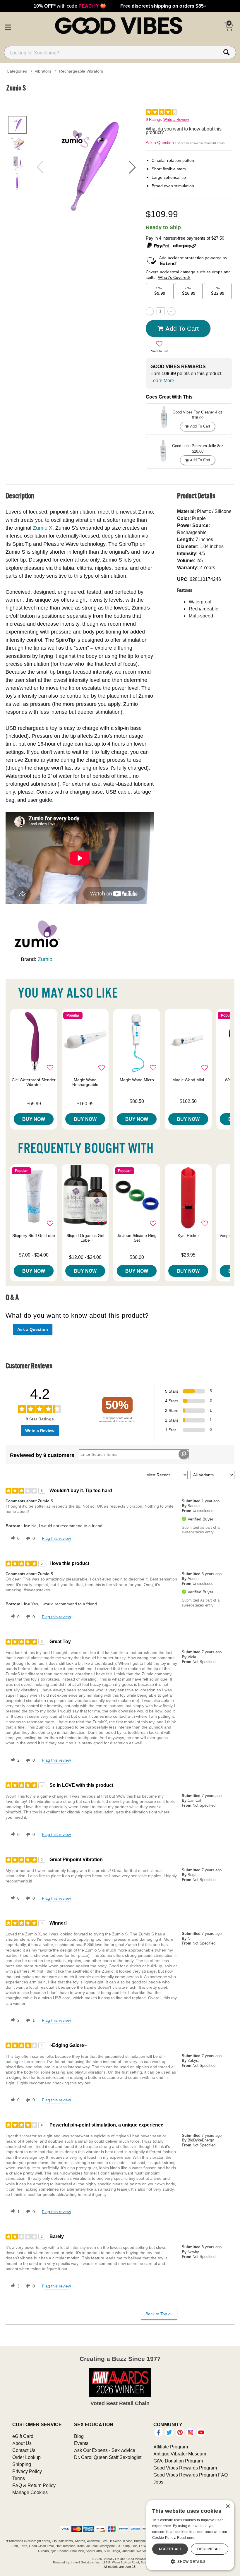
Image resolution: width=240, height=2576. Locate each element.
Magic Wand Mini (188, 1080)
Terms (19, 2478)
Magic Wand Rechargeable (85, 1082)
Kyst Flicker (188, 1235)
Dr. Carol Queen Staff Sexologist (108, 2457)
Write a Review (176, 120)
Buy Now (34, 1119)
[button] (8, 26)
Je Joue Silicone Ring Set (137, 1238)
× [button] (228, 2507)
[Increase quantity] (171, 311)
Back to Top (156, 2314)
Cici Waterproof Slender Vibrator (34, 1082)
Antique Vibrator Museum (180, 2454)
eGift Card (23, 2436)
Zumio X (43, 528)
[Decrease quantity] (150, 311)
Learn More (162, 380)
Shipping (22, 2464)
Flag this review (56, 1538)
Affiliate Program (171, 2447)
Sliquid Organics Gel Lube (85, 1238)
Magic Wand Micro (137, 1080)
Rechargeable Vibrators (81, 71)
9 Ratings (154, 120)
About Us (22, 2443)
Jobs (158, 2482)
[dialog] (190, 2535)
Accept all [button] (170, 2549)
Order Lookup (26, 2457)
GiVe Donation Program (178, 2461)
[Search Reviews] (184, 1454)
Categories (17, 71)
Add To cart (182, 328)
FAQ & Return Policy (34, 2485)
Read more (186, 2538)
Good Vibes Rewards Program (185, 2468)
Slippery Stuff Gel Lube (34, 1235)
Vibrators (43, 71)
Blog (79, 2436)
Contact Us (24, 2450)
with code (70, 6)
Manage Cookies (30, 2492)
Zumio (45, 959)
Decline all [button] (209, 2549)
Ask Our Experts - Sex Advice (105, 2450)
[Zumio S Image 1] (86, 167)
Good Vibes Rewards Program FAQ (191, 2475)
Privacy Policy (27, 2471)
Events (81, 2443)
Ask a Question (160, 143)
